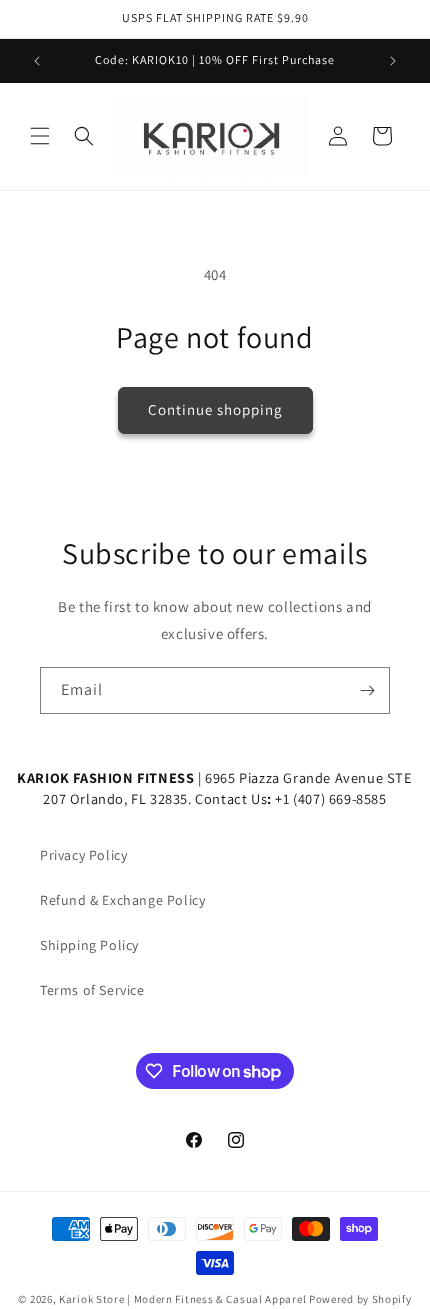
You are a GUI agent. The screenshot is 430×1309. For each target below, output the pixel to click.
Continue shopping (215, 409)
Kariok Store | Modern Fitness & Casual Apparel (182, 1299)
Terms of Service (92, 990)
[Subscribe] (367, 690)
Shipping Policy (89, 945)
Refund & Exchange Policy (122, 900)
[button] (40, 136)
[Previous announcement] (37, 61)
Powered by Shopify (360, 1299)
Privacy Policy (83, 855)
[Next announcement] (393, 61)
